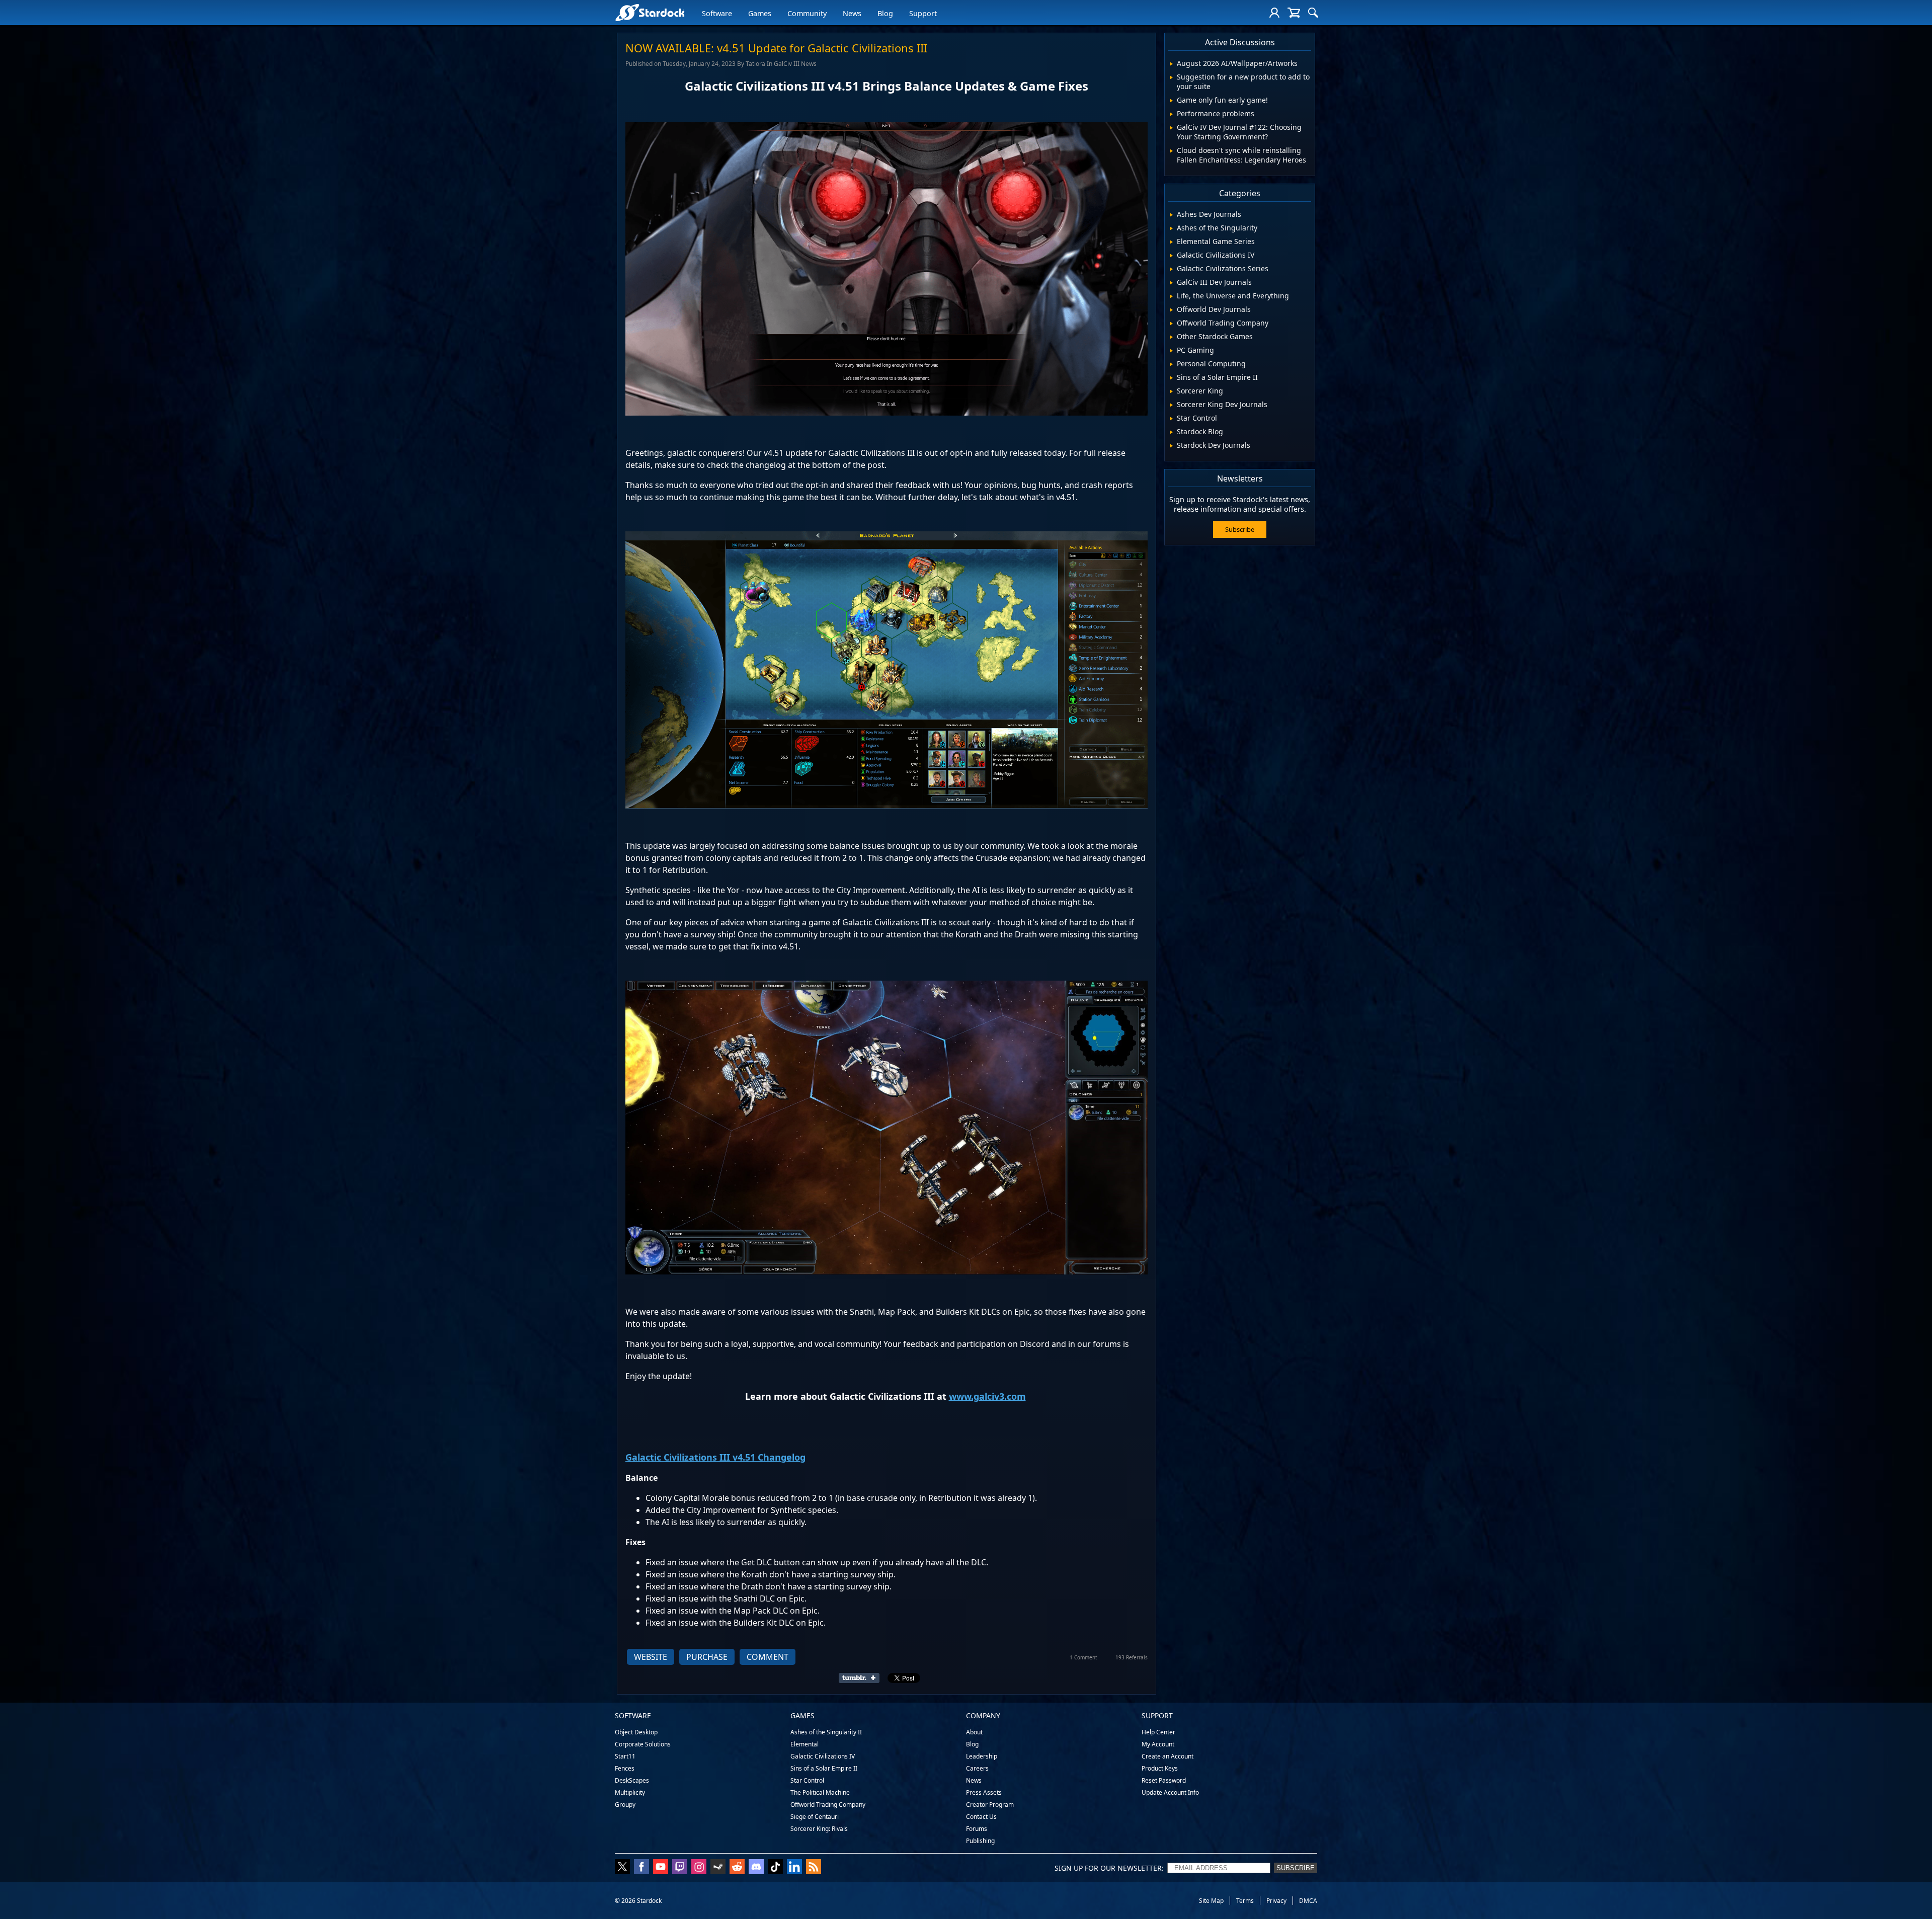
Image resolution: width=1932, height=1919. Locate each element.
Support (923, 13)
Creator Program (990, 1805)
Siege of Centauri (815, 1817)
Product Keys (1160, 1768)
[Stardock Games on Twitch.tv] (680, 1868)
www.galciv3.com (987, 1396)
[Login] (1274, 13)
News (852, 13)
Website (651, 1657)
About (974, 1732)
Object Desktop (636, 1732)
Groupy (625, 1805)
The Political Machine (820, 1792)
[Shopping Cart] (1294, 13)
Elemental (804, 1744)
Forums (977, 1829)
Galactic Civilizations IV (823, 1756)
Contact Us (981, 1817)
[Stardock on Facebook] (641, 1868)
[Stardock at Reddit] (737, 1868)
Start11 (625, 1756)
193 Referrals (1132, 1657)
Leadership (982, 1756)
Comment (768, 1657)
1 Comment (1083, 1657)
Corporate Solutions (643, 1744)
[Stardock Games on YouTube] (661, 1868)
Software (717, 13)
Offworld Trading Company (828, 1805)
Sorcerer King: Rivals (819, 1829)
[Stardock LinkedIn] (794, 1868)
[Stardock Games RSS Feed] (814, 1868)
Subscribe (1240, 529)
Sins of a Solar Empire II (824, 1768)
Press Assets (984, 1792)
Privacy (1276, 1901)
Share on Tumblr (862, 1678)
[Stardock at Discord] (756, 1868)
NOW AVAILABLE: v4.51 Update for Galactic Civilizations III (776, 48)
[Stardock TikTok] (775, 1868)
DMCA (1308, 1901)
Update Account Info (1170, 1792)
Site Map (1211, 1901)
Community (807, 13)
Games (760, 13)
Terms (1245, 1901)
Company (983, 1715)
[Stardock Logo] (650, 12)
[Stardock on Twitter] (622, 1868)
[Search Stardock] (1313, 13)
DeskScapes (632, 1780)
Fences (625, 1768)
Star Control (807, 1780)
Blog (885, 13)
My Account (1158, 1744)
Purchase (707, 1657)
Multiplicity (630, 1792)
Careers (977, 1768)
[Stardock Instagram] (699, 1868)
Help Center (1158, 1732)
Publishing (980, 1841)
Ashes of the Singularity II (826, 1732)
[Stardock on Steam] (718, 1868)
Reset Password (1164, 1780)
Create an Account (1168, 1756)
